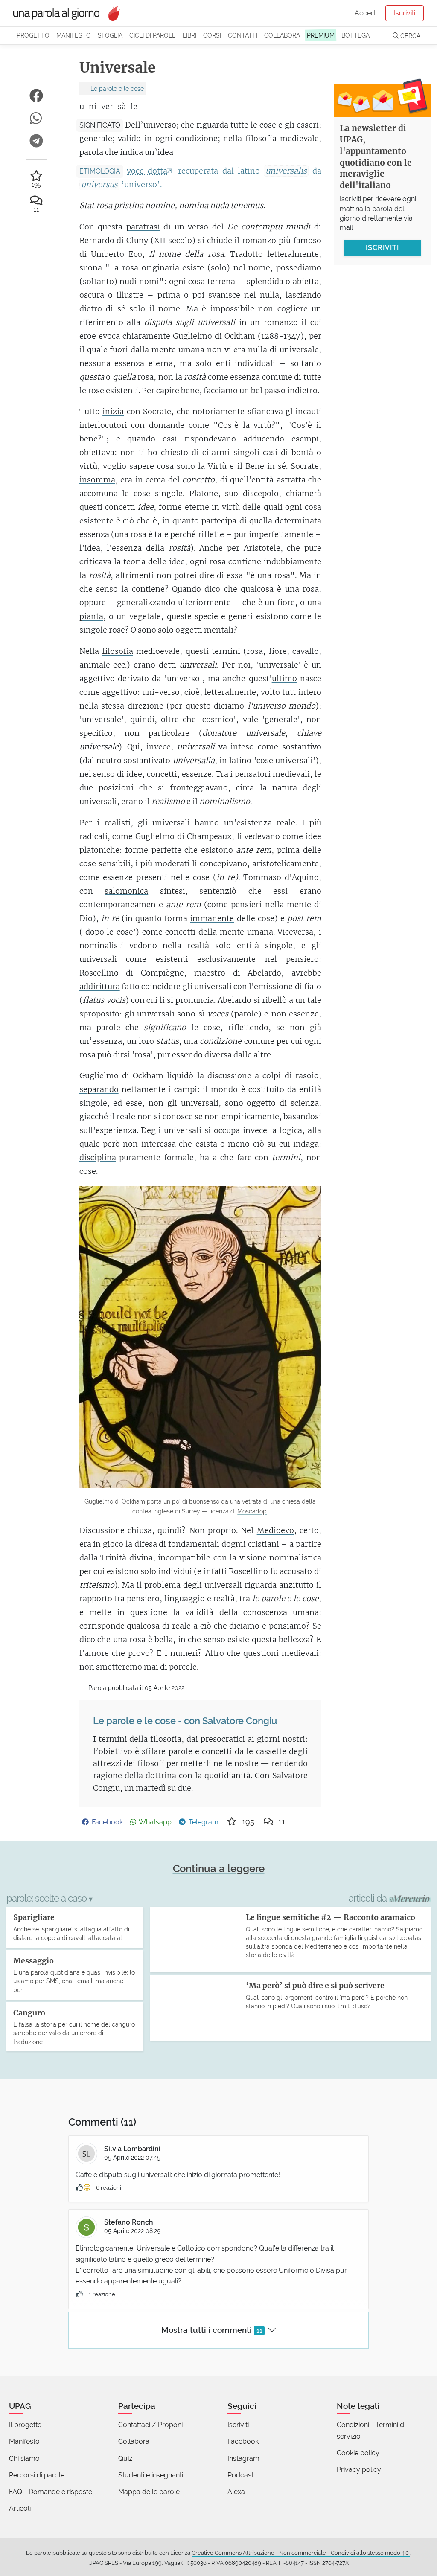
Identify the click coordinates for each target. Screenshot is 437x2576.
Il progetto (25, 2425)
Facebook (243, 2441)
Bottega (355, 35)
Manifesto (74, 35)
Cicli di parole (153, 35)
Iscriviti (405, 13)
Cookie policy (358, 2453)
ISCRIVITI (382, 248)
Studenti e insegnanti (151, 2475)
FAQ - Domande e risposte (51, 2492)
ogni (294, 507)
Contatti (243, 35)
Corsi (212, 35)
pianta (91, 616)
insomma (97, 480)
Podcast (240, 2475)
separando (99, 1089)
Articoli (20, 2508)
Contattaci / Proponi (150, 2425)
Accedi (366, 13)
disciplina (98, 1157)
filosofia (118, 651)
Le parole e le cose (116, 89)
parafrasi (143, 227)
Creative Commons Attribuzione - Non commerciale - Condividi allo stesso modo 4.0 (301, 2553)
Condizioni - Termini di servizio (371, 2430)
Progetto (33, 35)
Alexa (236, 2492)
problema (162, 1585)
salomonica (126, 891)
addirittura (100, 986)
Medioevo (275, 1530)
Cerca (409, 36)
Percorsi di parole (37, 2475)
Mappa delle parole (149, 2492)
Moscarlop (252, 1511)
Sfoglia (110, 35)
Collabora (282, 35)
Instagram (243, 2458)
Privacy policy (359, 2470)
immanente (212, 918)
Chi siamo (24, 2458)
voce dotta (147, 171)
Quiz (125, 2458)
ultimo (284, 678)
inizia (113, 411)
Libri (189, 35)
